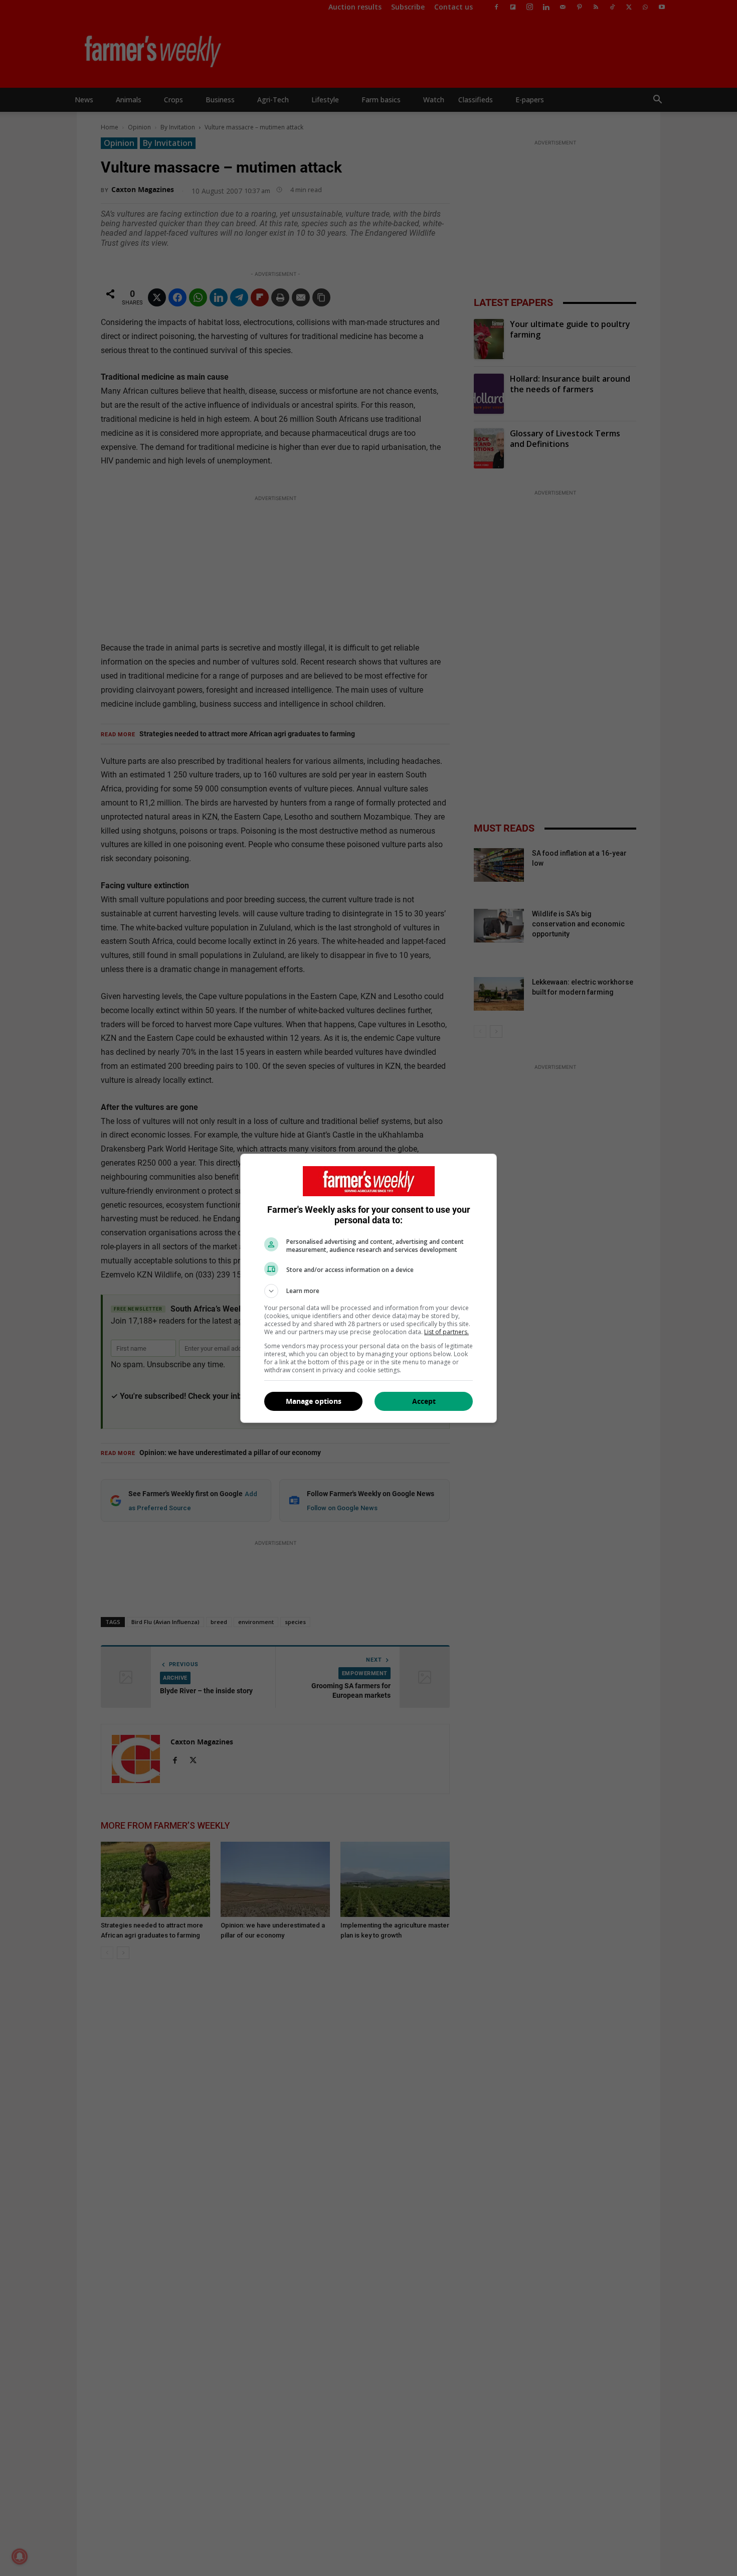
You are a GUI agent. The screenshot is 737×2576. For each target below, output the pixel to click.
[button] (368, 1291)
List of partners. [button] (446, 1332)
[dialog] (368, 1288)
